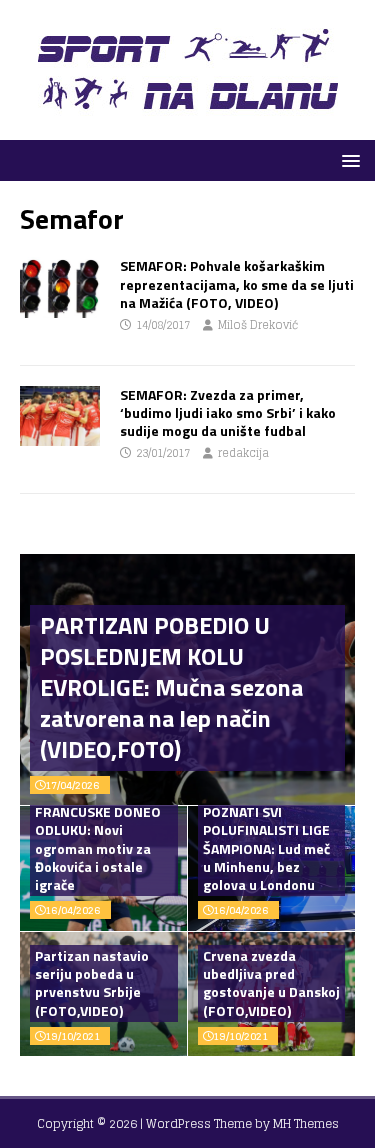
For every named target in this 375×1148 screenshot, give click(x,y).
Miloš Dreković (258, 325)
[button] (347, 159)
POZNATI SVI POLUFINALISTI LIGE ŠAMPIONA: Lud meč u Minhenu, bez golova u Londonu (266, 848)
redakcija (243, 453)
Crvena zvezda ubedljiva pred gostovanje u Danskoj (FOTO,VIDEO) (271, 983)
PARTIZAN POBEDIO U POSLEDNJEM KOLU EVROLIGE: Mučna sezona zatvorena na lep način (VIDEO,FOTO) (171, 687)
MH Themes (306, 1123)
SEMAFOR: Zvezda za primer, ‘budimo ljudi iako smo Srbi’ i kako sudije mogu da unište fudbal (228, 412)
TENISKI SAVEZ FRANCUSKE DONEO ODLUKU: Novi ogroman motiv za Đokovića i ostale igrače (98, 839)
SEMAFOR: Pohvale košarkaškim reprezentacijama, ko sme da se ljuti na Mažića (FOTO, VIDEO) (237, 283)
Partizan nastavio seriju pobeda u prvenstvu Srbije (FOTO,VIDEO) (92, 983)
